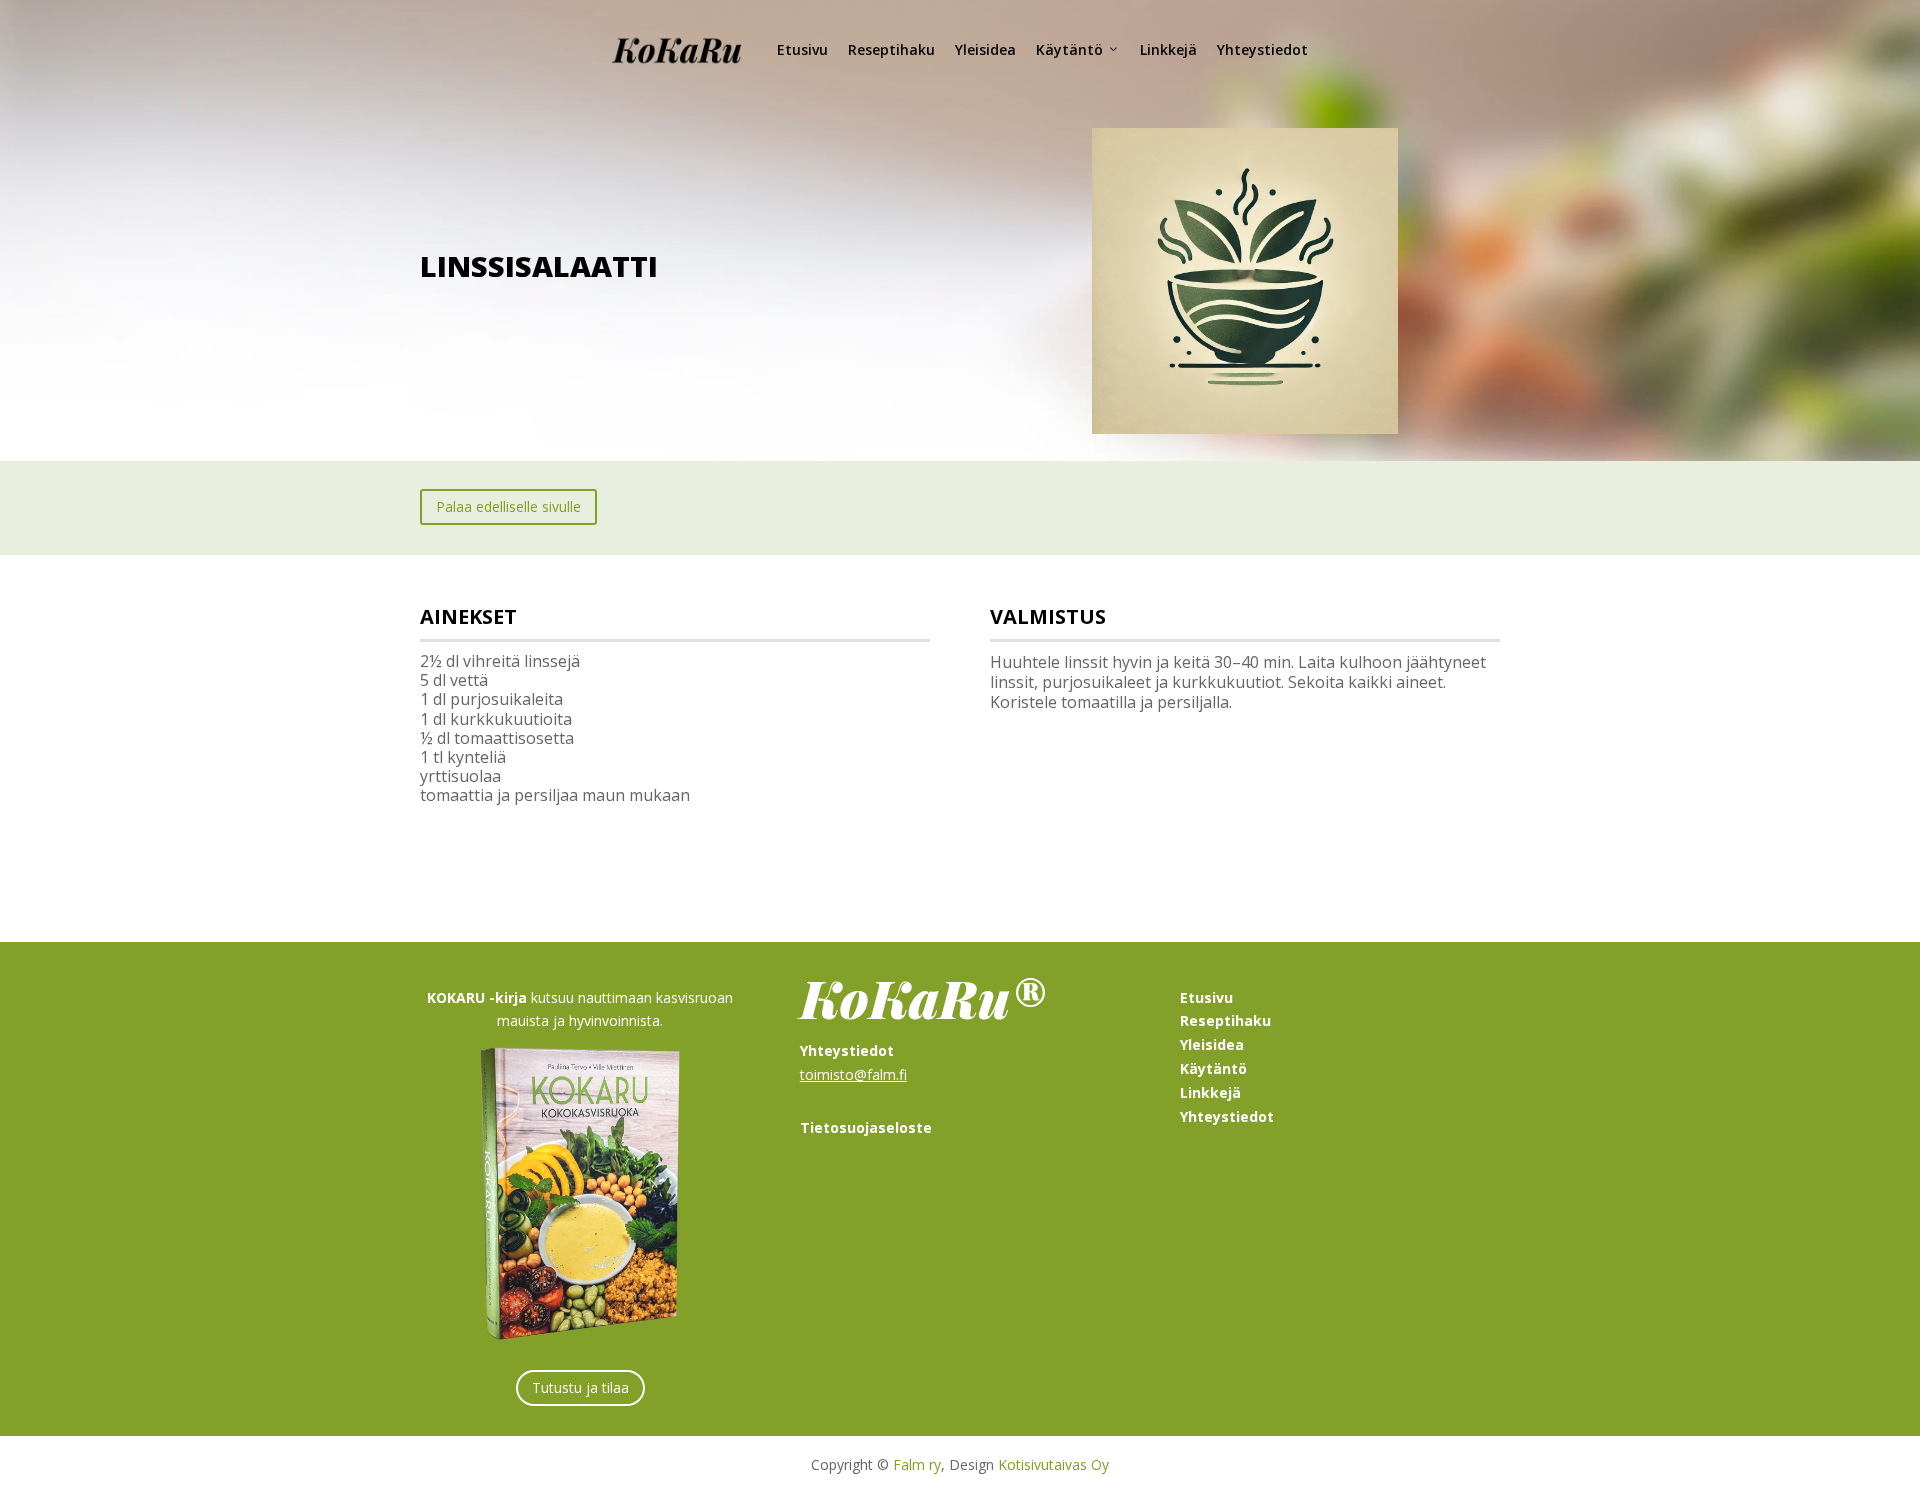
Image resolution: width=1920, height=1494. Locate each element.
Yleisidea (985, 49)
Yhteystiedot (1262, 49)
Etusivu (802, 49)
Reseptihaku (891, 49)
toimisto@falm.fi (853, 1074)
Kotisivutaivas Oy (1053, 1464)
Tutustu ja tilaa (580, 1387)
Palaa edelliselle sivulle (508, 506)
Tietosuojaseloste (866, 1127)
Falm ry (917, 1464)
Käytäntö (1069, 49)
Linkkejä (1168, 49)
